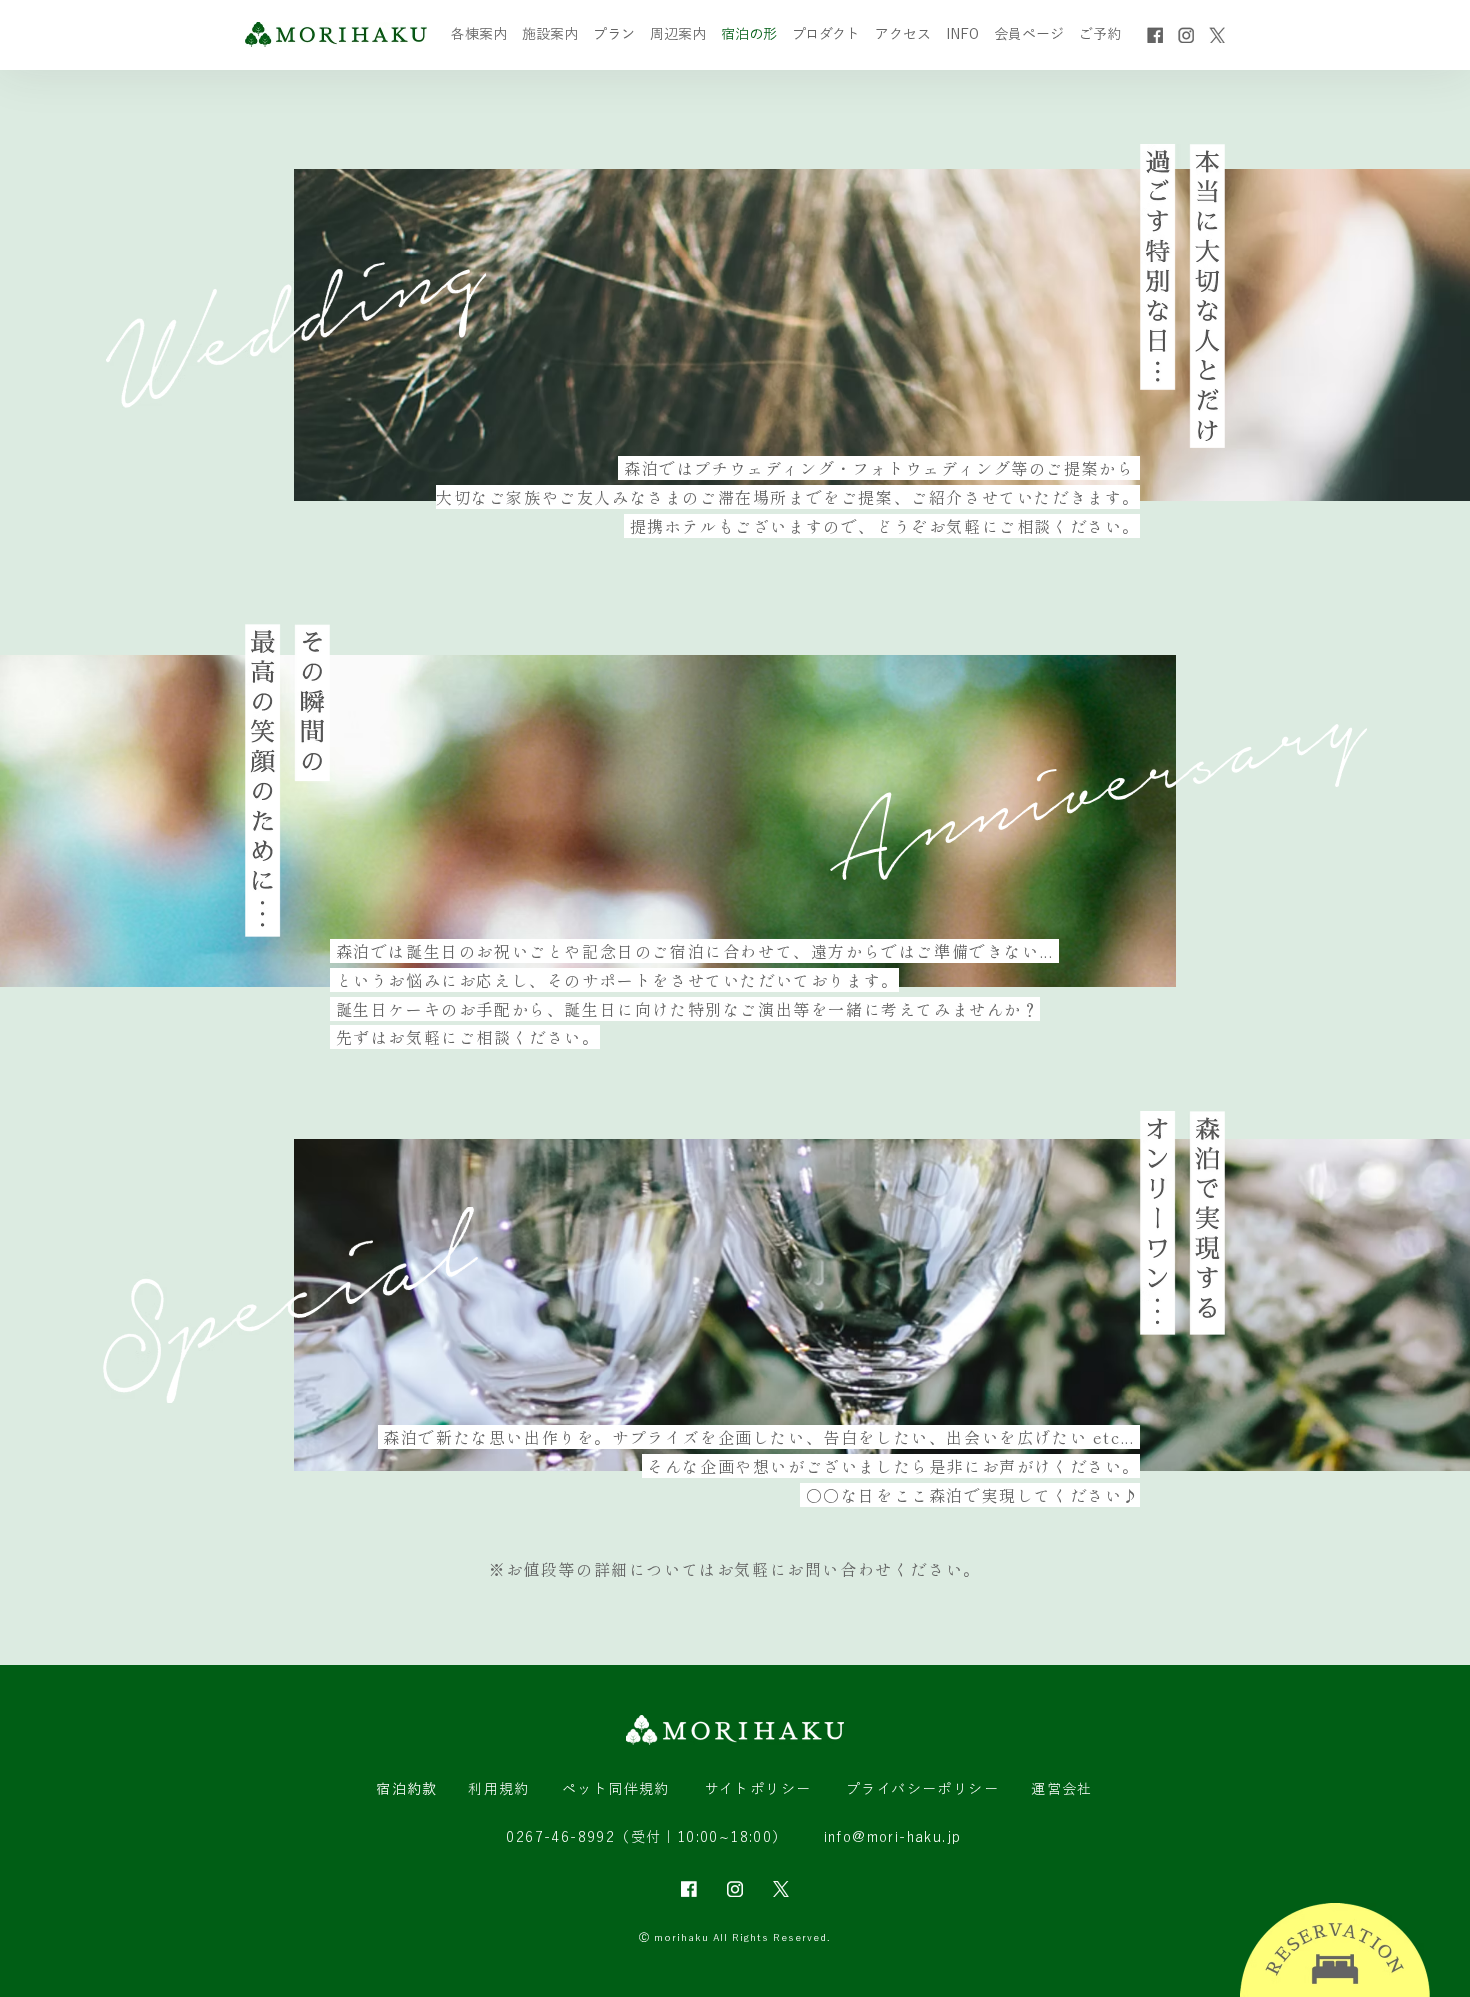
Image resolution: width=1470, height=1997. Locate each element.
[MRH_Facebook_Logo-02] (689, 1889)
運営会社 (1062, 1789)
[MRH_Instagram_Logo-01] (1186, 35)
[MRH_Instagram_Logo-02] (735, 1889)
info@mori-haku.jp (893, 1837)
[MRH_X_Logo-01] (1217, 35)
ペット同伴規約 (616, 1789)
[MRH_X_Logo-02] (781, 1889)
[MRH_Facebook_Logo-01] (1155, 35)
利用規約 (499, 1789)
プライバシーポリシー (922, 1789)
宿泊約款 (407, 1789)
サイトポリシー (758, 1789)
